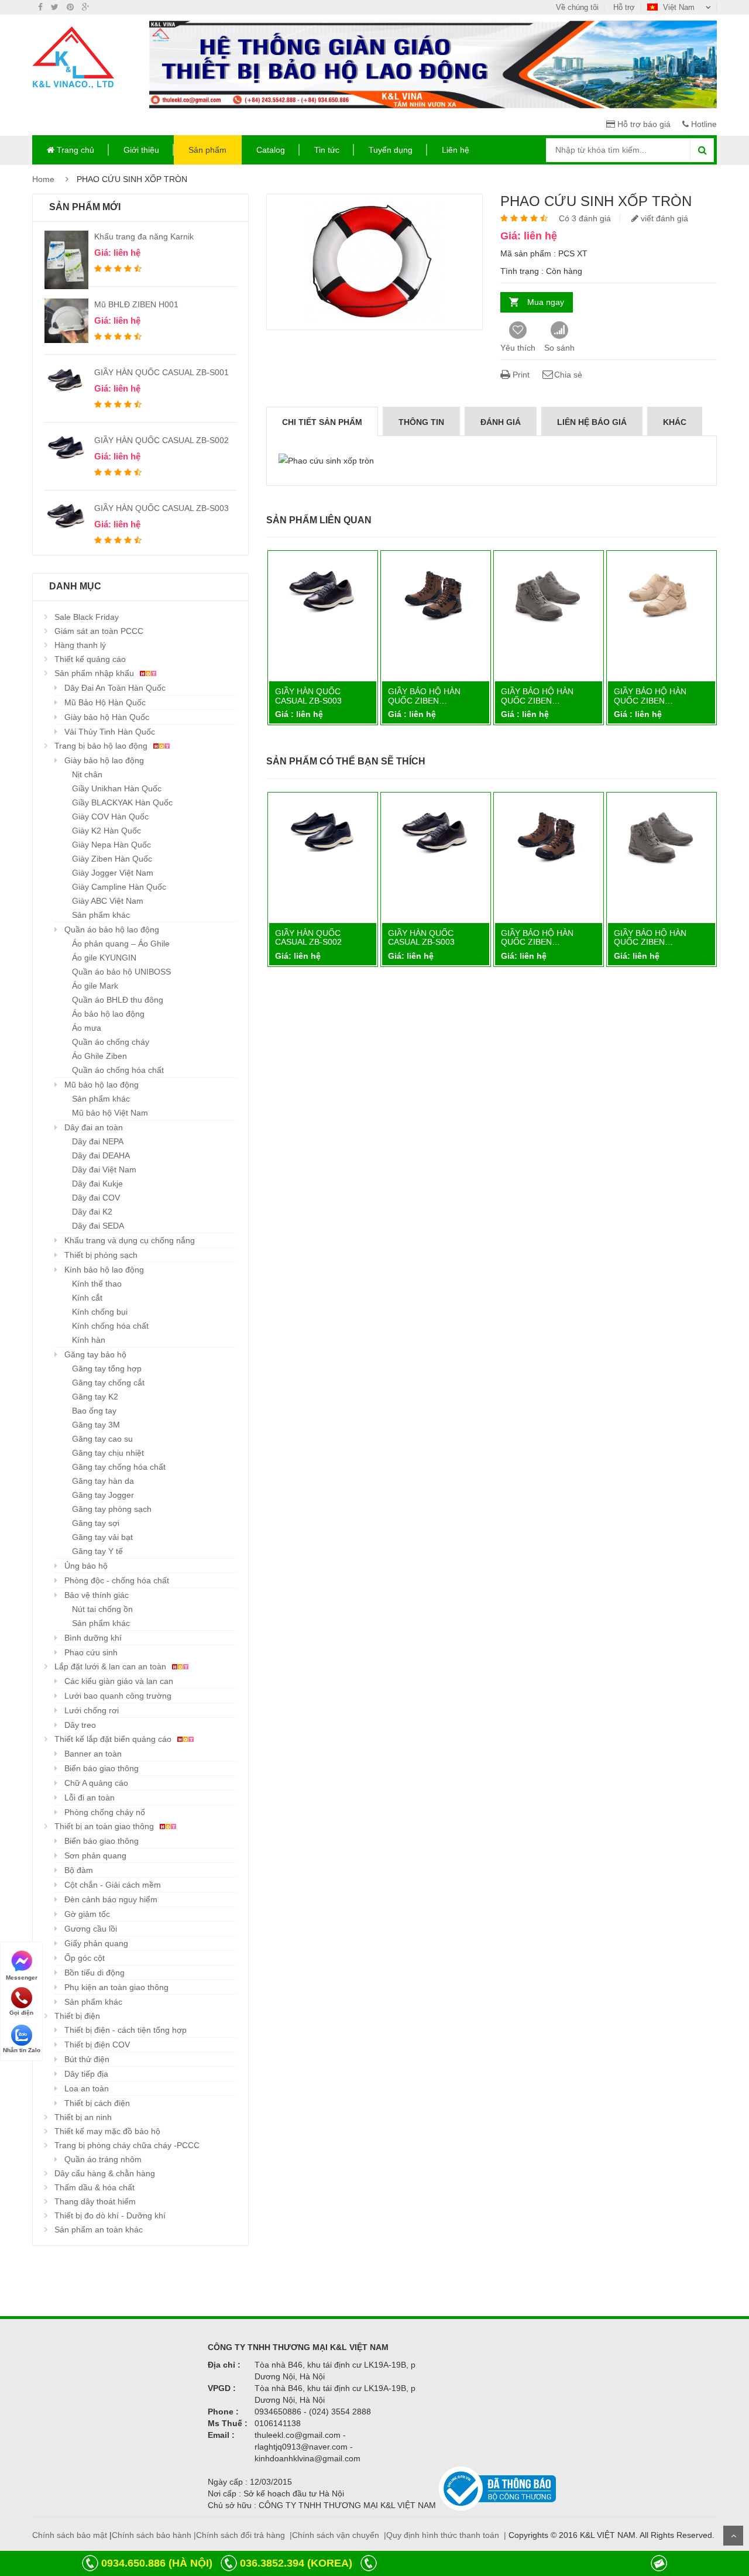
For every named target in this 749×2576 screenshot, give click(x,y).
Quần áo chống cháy (111, 1042)
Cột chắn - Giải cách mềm (113, 1885)
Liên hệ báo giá (592, 422)
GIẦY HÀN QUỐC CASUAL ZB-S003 (162, 508)
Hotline (703, 124)
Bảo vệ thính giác (97, 1595)
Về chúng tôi (577, 7)
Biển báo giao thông (102, 1768)
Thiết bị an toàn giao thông (105, 1826)
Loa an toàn (87, 2088)
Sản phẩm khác (101, 915)
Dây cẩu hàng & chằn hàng (105, 2173)
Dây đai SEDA (98, 1226)
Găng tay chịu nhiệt (108, 1453)
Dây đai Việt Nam (104, 1169)
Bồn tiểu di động (95, 1973)
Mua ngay (546, 302)
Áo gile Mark (95, 986)
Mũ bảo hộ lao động (102, 1085)
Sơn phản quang (95, 1855)
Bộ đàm (79, 1870)
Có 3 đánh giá (585, 218)
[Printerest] (70, 7)
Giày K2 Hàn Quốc (106, 831)
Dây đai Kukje (97, 1184)
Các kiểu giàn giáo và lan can (119, 1681)
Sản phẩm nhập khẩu (95, 673)
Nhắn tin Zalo (22, 2050)
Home (43, 179)
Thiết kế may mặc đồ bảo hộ (107, 2131)
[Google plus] (86, 7)
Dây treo (80, 1725)
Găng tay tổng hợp (107, 1368)
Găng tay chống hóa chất (119, 1467)
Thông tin (421, 422)
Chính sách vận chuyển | (339, 2535)
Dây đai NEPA (98, 1141)
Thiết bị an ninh (83, 2117)
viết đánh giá (663, 218)
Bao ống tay (94, 1411)
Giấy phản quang (96, 1943)
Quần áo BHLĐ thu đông (118, 1000)
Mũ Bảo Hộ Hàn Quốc (105, 702)
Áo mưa (87, 1028)
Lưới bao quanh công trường (118, 1696)
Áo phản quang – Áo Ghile (121, 944)
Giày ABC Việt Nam (108, 901)
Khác (675, 422)
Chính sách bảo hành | (154, 2535)
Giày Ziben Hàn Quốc (112, 859)
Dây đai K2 (92, 1212)
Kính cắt (87, 1298)
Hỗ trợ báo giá (643, 124)
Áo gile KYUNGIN (104, 958)
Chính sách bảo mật (70, 2535)
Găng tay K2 (95, 1397)
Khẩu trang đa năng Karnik (144, 236)
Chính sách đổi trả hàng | (244, 2535)
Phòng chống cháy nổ (105, 1812)
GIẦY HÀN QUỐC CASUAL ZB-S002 (162, 440)
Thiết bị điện (77, 2016)
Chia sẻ (568, 375)
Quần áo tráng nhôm (103, 2159)
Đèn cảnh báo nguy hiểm (111, 1899)
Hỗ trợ (624, 7)
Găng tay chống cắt (108, 1383)
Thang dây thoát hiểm (95, 2201)
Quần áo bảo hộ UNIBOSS (121, 972)
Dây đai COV (96, 1198)
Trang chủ (74, 150)
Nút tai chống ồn (102, 1609)
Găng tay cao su (102, 1439)
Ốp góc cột (85, 1958)
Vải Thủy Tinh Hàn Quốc (110, 732)
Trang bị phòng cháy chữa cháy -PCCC (127, 2145)
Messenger (22, 1977)
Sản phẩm (207, 150)
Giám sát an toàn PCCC (99, 631)
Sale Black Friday (87, 617)
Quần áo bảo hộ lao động (112, 929)
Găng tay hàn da (103, 1481)
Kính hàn (89, 1340)
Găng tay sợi (96, 1523)
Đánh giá (501, 422)
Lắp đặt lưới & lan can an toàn (111, 1666)
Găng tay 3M (96, 1425)
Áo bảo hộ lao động (108, 1014)
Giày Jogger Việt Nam (113, 873)
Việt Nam (679, 7)
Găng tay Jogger (103, 1495)
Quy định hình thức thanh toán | (446, 2535)
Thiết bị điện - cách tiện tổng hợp (126, 2030)
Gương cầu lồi (91, 1929)
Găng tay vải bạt (102, 1537)
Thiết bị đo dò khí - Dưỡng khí (110, 2215)
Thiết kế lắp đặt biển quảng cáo (114, 1739)
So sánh (559, 348)
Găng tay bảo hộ (95, 1354)
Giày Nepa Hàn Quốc (111, 845)
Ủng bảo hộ (86, 1566)
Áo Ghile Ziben (99, 1056)
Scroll (733, 2536)
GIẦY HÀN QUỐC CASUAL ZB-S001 (162, 372)
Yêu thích (518, 348)
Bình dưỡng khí (93, 1638)
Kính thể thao (97, 1284)
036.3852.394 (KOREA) (296, 2563)
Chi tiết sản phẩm (322, 422)
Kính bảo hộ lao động (104, 1270)
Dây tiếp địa (86, 2074)
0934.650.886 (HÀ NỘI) (157, 2563)
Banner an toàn (93, 1754)
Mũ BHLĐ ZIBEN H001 (136, 304)
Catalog (271, 150)
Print (520, 375)
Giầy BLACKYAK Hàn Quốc (122, 802)
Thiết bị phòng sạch (101, 1255)
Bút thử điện (87, 2059)
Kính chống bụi (100, 1312)
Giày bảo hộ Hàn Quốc (107, 717)
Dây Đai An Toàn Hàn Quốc (115, 688)
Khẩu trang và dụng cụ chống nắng (130, 1240)
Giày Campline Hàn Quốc (119, 887)
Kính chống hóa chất (110, 1326)
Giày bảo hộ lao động (104, 760)
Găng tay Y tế (97, 1551)
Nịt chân (87, 774)
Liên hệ (456, 150)
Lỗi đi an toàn (90, 1798)
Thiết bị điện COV (97, 2045)
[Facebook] (40, 7)
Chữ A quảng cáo (96, 1783)
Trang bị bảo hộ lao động (102, 746)
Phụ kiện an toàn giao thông (116, 1987)
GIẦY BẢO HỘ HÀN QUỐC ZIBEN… (424, 696)
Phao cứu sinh (91, 1652)
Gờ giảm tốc (87, 1914)
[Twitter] (55, 7)
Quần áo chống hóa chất (118, 1070)
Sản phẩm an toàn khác (99, 2229)
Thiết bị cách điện (97, 2103)
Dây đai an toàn (94, 1127)
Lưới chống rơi (92, 1710)
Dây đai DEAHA (101, 1155)
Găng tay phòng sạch (112, 1509)
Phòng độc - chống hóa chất (117, 1580)
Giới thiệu (141, 150)
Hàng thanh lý (80, 645)
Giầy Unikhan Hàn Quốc (117, 788)
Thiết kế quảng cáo (90, 659)
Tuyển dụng (391, 150)
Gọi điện (21, 2013)
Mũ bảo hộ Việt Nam (110, 1113)
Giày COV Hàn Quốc (110, 817)
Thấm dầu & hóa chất (95, 2187)
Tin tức (327, 150)
